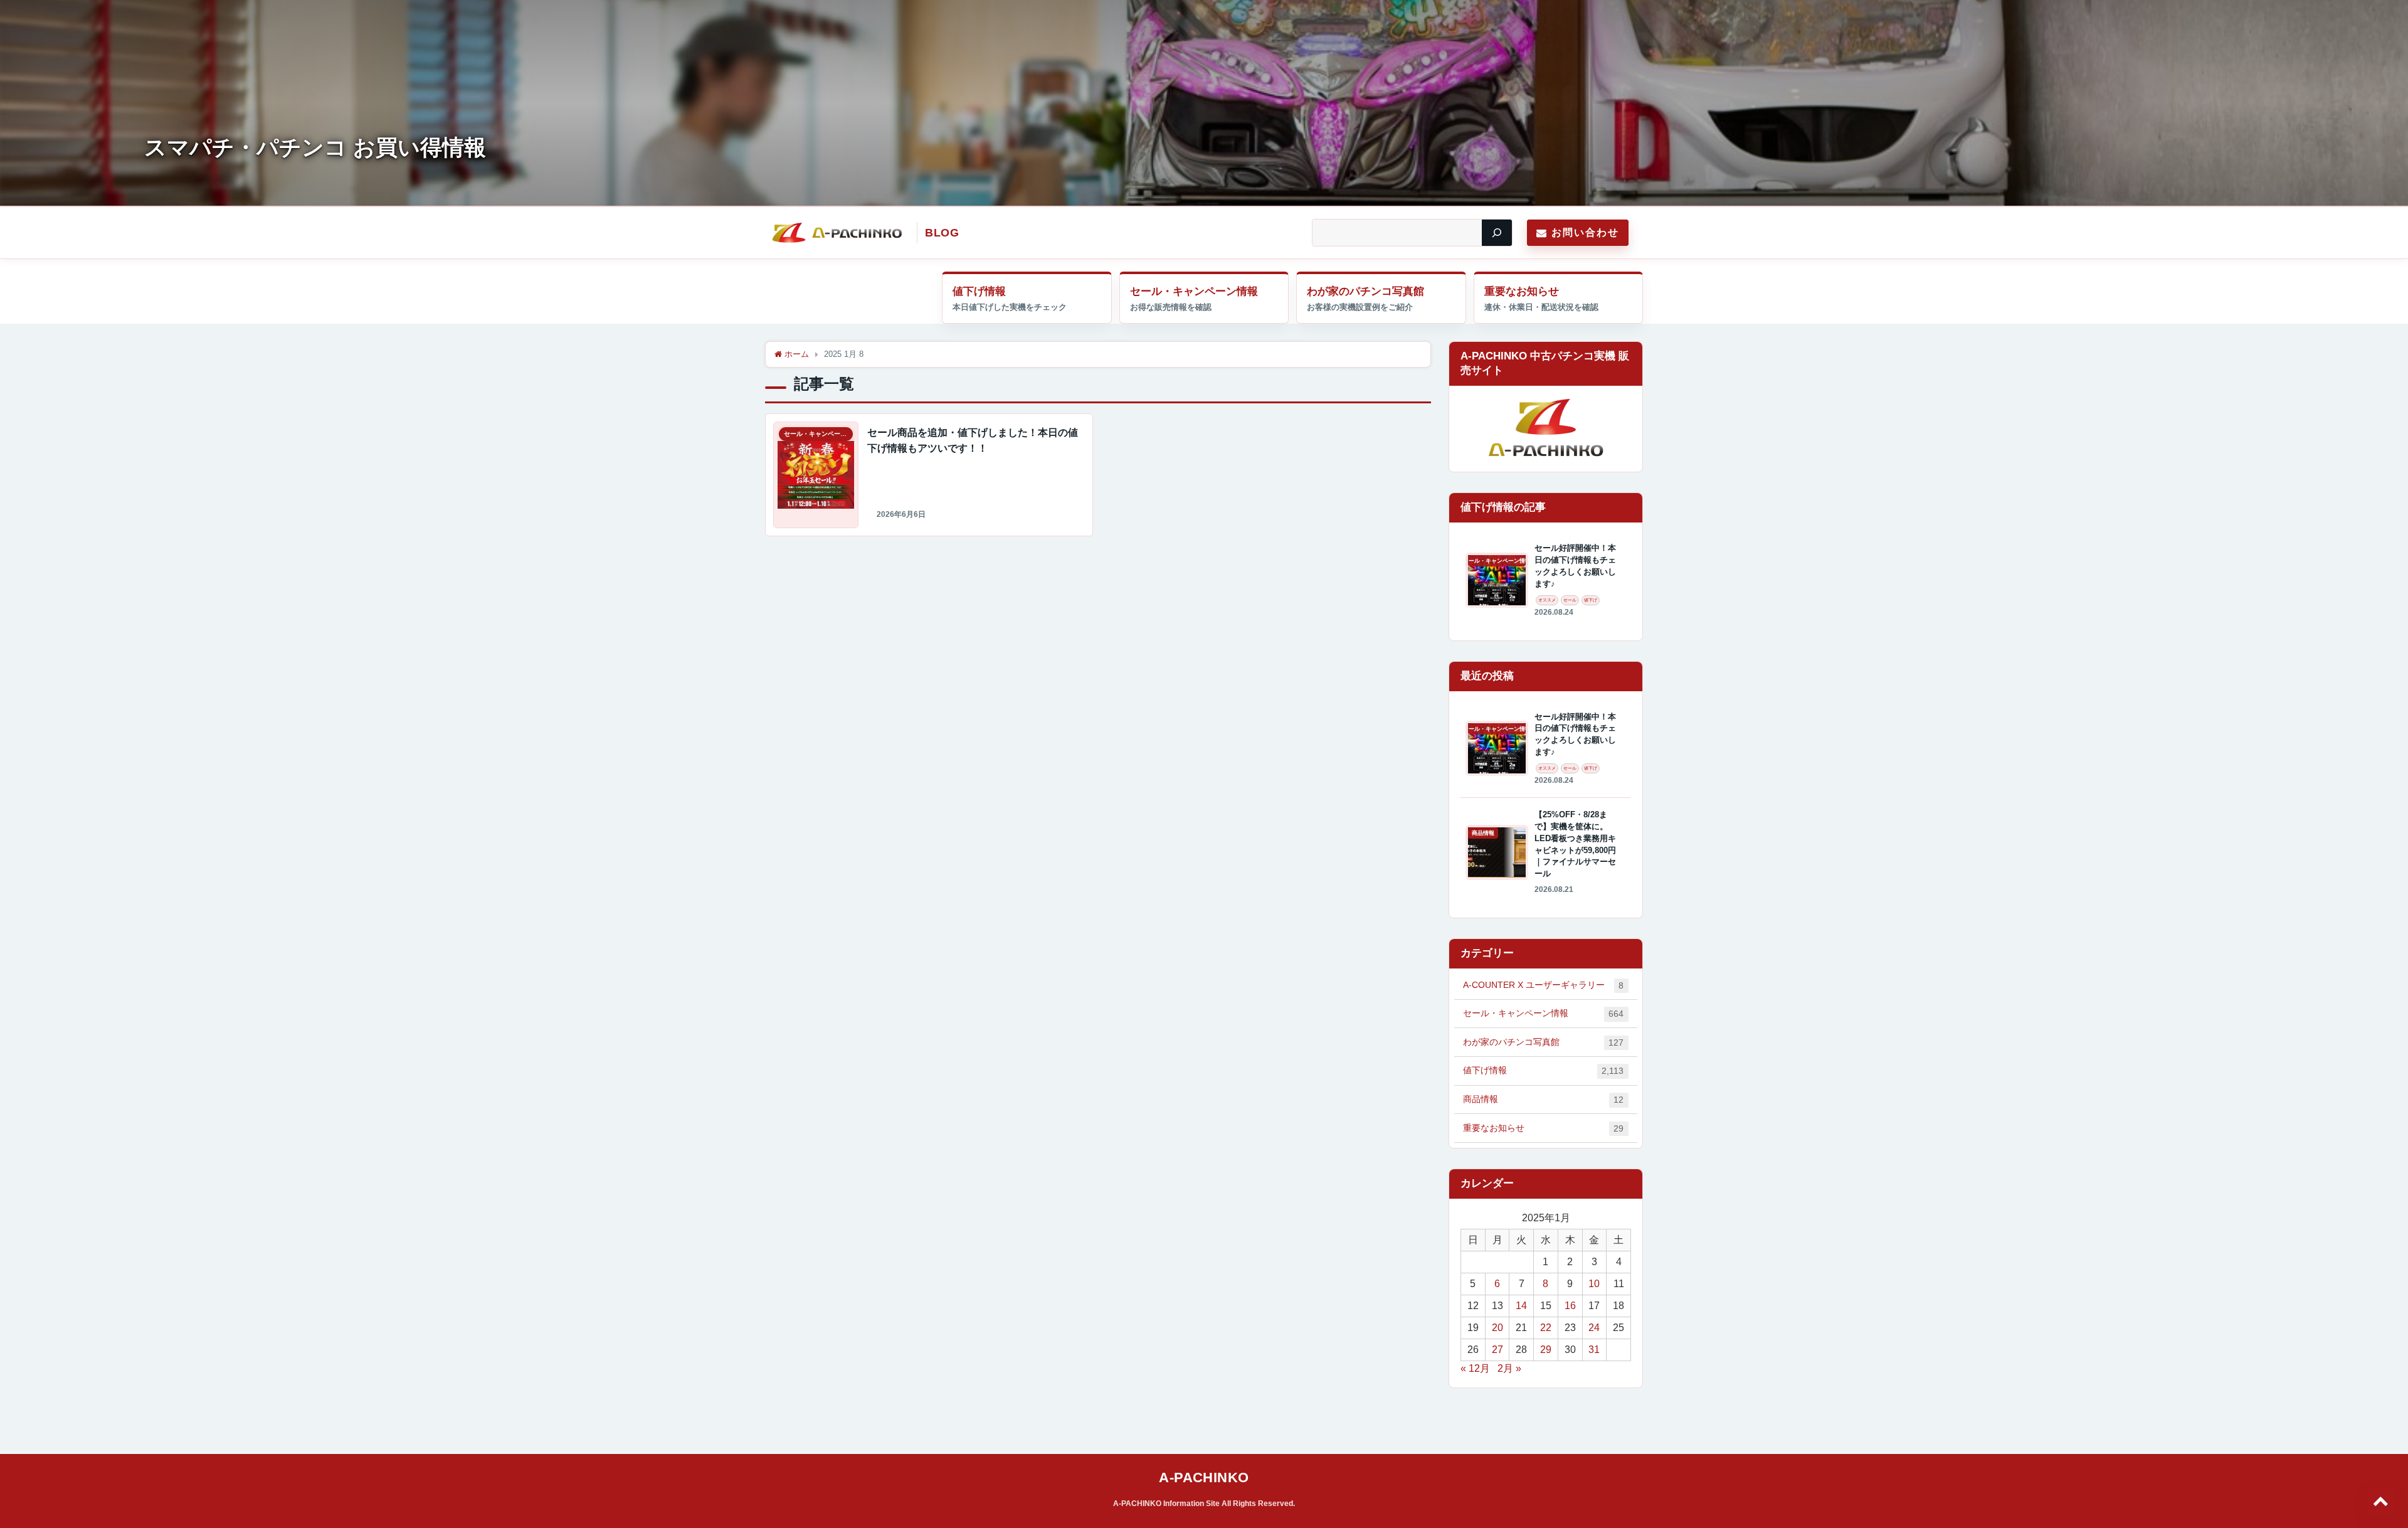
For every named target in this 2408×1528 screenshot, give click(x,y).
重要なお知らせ (1522, 291)
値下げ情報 (979, 291)
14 (1521, 1306)
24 (1594, 1328)
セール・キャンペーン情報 (1194, 291)
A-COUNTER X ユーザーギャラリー (1543, 985)
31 (1594, 1350)
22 (1546, 1328)
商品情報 (1543, 1099)
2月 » (1509, 1368)
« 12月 (1475, 1368)
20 (1497, 1328)
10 (1594, 1284)
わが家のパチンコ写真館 (1365, 291)
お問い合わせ (1585, 232)
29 (1546, 1350)
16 (1570, 1306)
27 (1497, 1350)
